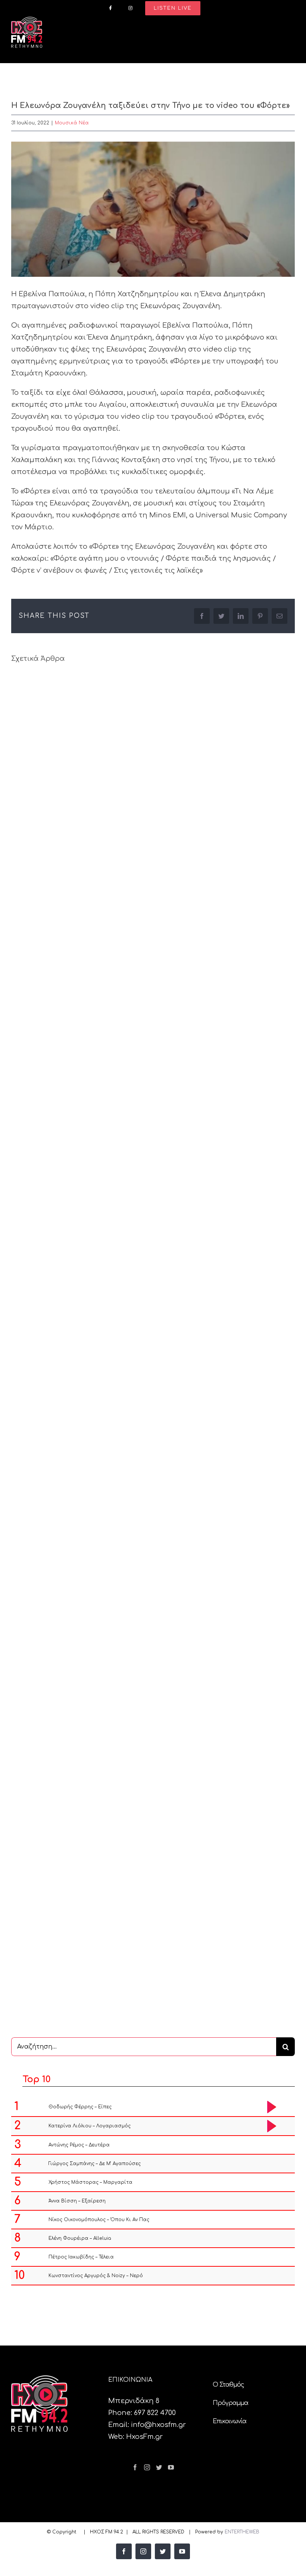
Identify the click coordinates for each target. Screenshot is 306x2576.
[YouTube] (171, 2467)
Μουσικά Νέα (72, 123)
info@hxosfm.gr (158, 2425)
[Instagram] (147, 2467)
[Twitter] (159, 2467)
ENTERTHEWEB (242, 2532)
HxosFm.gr (144, 2437)
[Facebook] (135, 2467)
